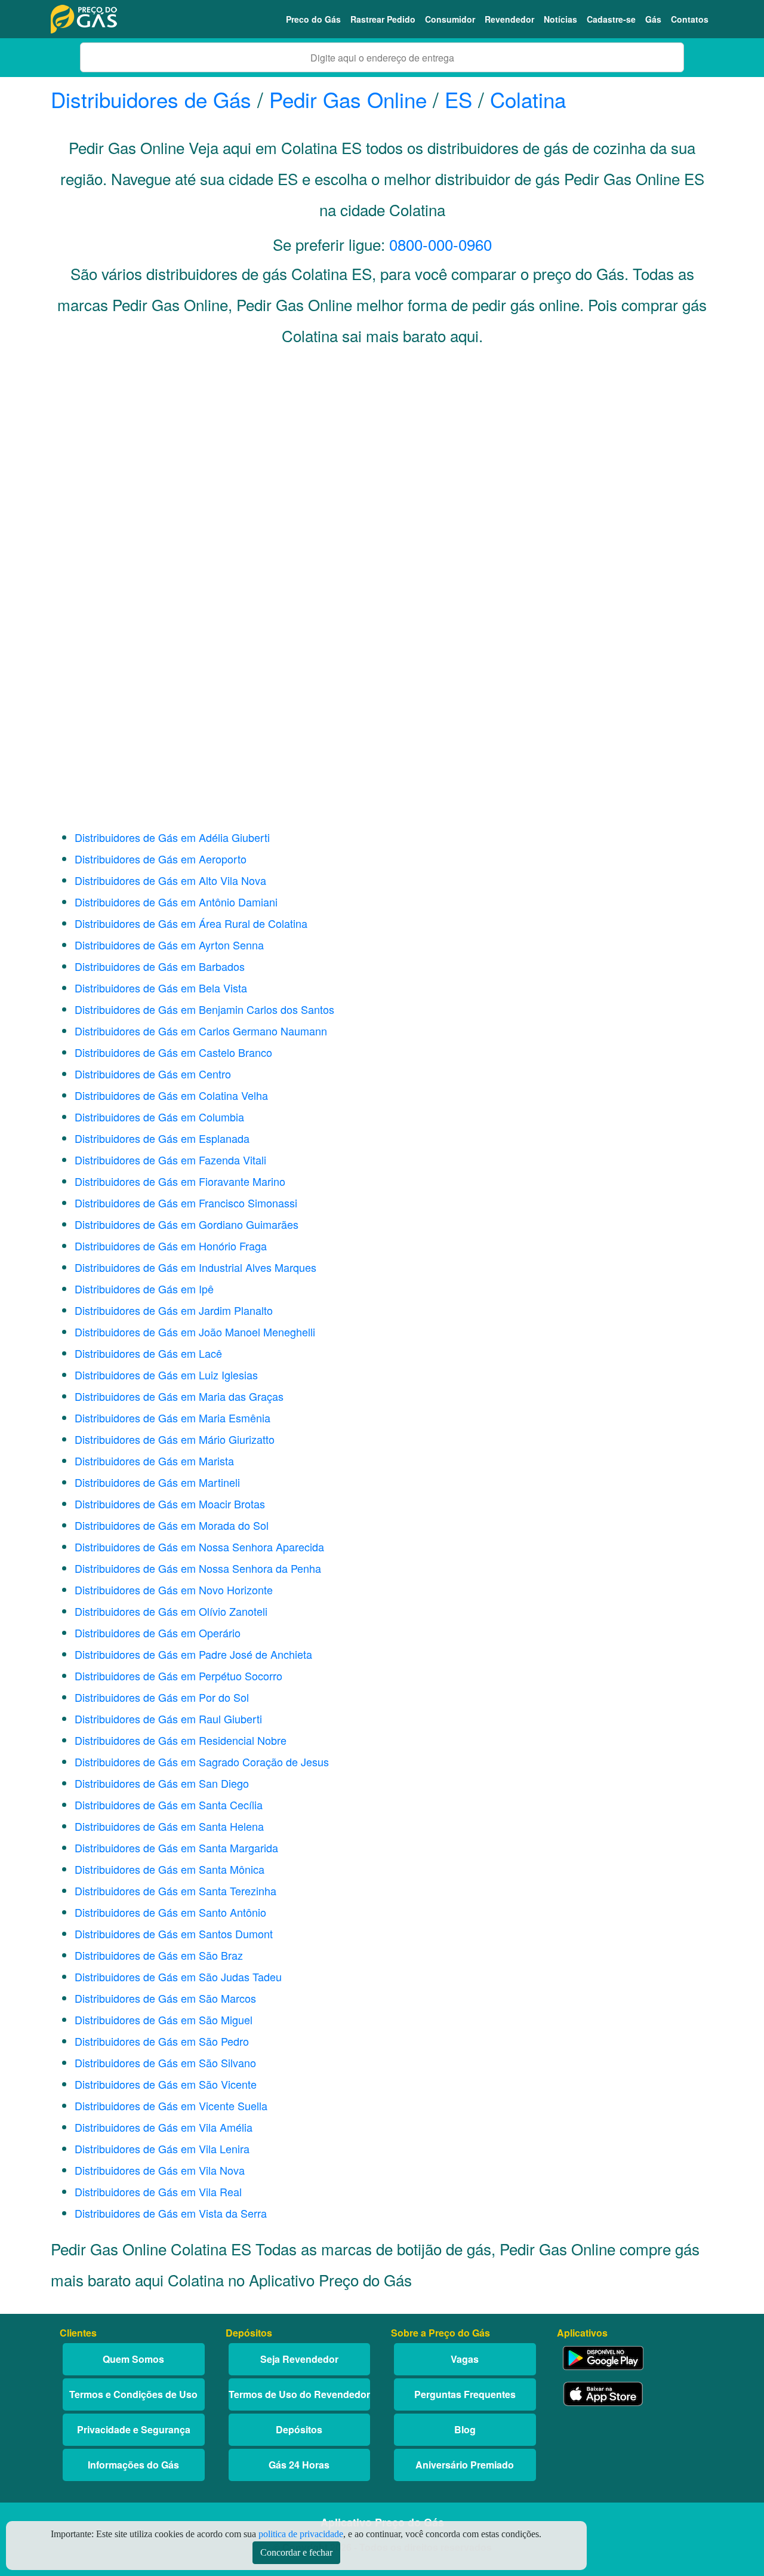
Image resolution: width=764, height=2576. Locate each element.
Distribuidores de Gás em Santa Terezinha (175, 1890)
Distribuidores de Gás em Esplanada (162, 1138)
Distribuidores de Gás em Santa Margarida (176, 1848)
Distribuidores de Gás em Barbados (160, 966)
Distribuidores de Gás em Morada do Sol (172, 1525)
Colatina (528, 99)
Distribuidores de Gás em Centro (153, 1074)
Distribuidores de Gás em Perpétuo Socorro (178, 1676)
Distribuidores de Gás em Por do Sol (162, 1697)
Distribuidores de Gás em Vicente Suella (171, 2105)
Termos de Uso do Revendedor (299, 2394)
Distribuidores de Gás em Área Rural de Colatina (191, 923)
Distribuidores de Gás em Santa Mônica (170, 1869)
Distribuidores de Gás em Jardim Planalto (174, 1310)
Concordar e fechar (296, 2552)
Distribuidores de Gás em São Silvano (165, 2062)
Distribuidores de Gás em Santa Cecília (169, 1805)
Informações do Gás (133, 2465)
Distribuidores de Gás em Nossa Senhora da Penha (198, 1568)
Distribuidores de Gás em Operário (158, 1633)
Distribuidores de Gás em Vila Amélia (164, 2127)
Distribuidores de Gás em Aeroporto (161, 859)
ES (458, 99)
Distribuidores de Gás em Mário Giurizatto (175, 1439)
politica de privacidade (301, 2534)
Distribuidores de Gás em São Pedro (162, 2041)
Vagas (465, 2359)
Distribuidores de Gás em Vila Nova (160, 2170)
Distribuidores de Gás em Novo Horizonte (174, 1590)
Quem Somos (133, 2359)
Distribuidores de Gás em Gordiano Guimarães (187, 1224)
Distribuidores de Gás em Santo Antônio (170, 1912)
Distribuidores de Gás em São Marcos (165, 1998)
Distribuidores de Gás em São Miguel (164, 2019)
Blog (465, 2429)
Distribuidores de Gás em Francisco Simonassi (186, 1203)
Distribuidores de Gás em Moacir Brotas (170, 1504)
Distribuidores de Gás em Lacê (148, 1353)
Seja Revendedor (299, 2359)
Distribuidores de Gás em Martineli (157, 1482)
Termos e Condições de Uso (133, 2394)
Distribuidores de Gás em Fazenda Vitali (170, 1160)
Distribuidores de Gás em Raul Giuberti (168, 1719)
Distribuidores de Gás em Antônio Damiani (176, 902)
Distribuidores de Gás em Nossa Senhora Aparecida (199, 1547)
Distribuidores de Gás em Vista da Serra (171, 2213)
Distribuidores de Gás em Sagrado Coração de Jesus (202, 1762)
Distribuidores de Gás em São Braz (159, 1955)
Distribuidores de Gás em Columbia (159, 1117)
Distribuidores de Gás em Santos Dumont (174, 1933)
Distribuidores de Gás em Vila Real (158, 2191)
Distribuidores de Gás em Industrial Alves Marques (195, 1267)
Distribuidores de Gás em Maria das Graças (179, 1396)
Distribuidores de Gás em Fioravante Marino (180, 1181)
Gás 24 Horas (299, 2465)
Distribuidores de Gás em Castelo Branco (173, 1052)
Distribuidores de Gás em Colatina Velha (171, 1095)
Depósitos (299, 2429)
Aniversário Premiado (465, 2465)
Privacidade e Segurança (134, 2429)
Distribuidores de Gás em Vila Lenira (162, 2148)
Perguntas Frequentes (465, 2394)
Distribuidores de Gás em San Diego (162, 1783)
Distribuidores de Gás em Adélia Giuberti (172, 837)
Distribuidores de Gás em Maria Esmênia (172, 1418)
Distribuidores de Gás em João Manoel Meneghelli (195, 1332)
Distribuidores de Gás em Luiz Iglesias (166, 1375)
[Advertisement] (382, 475)
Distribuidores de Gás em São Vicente (166, 2084)
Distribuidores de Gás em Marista (154, 1461)
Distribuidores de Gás (154, 99)
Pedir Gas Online (348, 99)
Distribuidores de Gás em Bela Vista (161, 988)
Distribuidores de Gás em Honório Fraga (171, 1246)
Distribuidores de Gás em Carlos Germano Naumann (201, 1031)
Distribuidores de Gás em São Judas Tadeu (178, 1976)
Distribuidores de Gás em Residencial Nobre (181, 1740)
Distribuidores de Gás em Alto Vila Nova (170, 880)
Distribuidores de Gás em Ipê (144, 1289)
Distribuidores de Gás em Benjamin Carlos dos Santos (204, 1009)
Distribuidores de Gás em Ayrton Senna (169, 945)
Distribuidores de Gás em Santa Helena (169, 1826)
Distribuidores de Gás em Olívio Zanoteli (171, 1611)
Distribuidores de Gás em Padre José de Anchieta (193, 1654)
